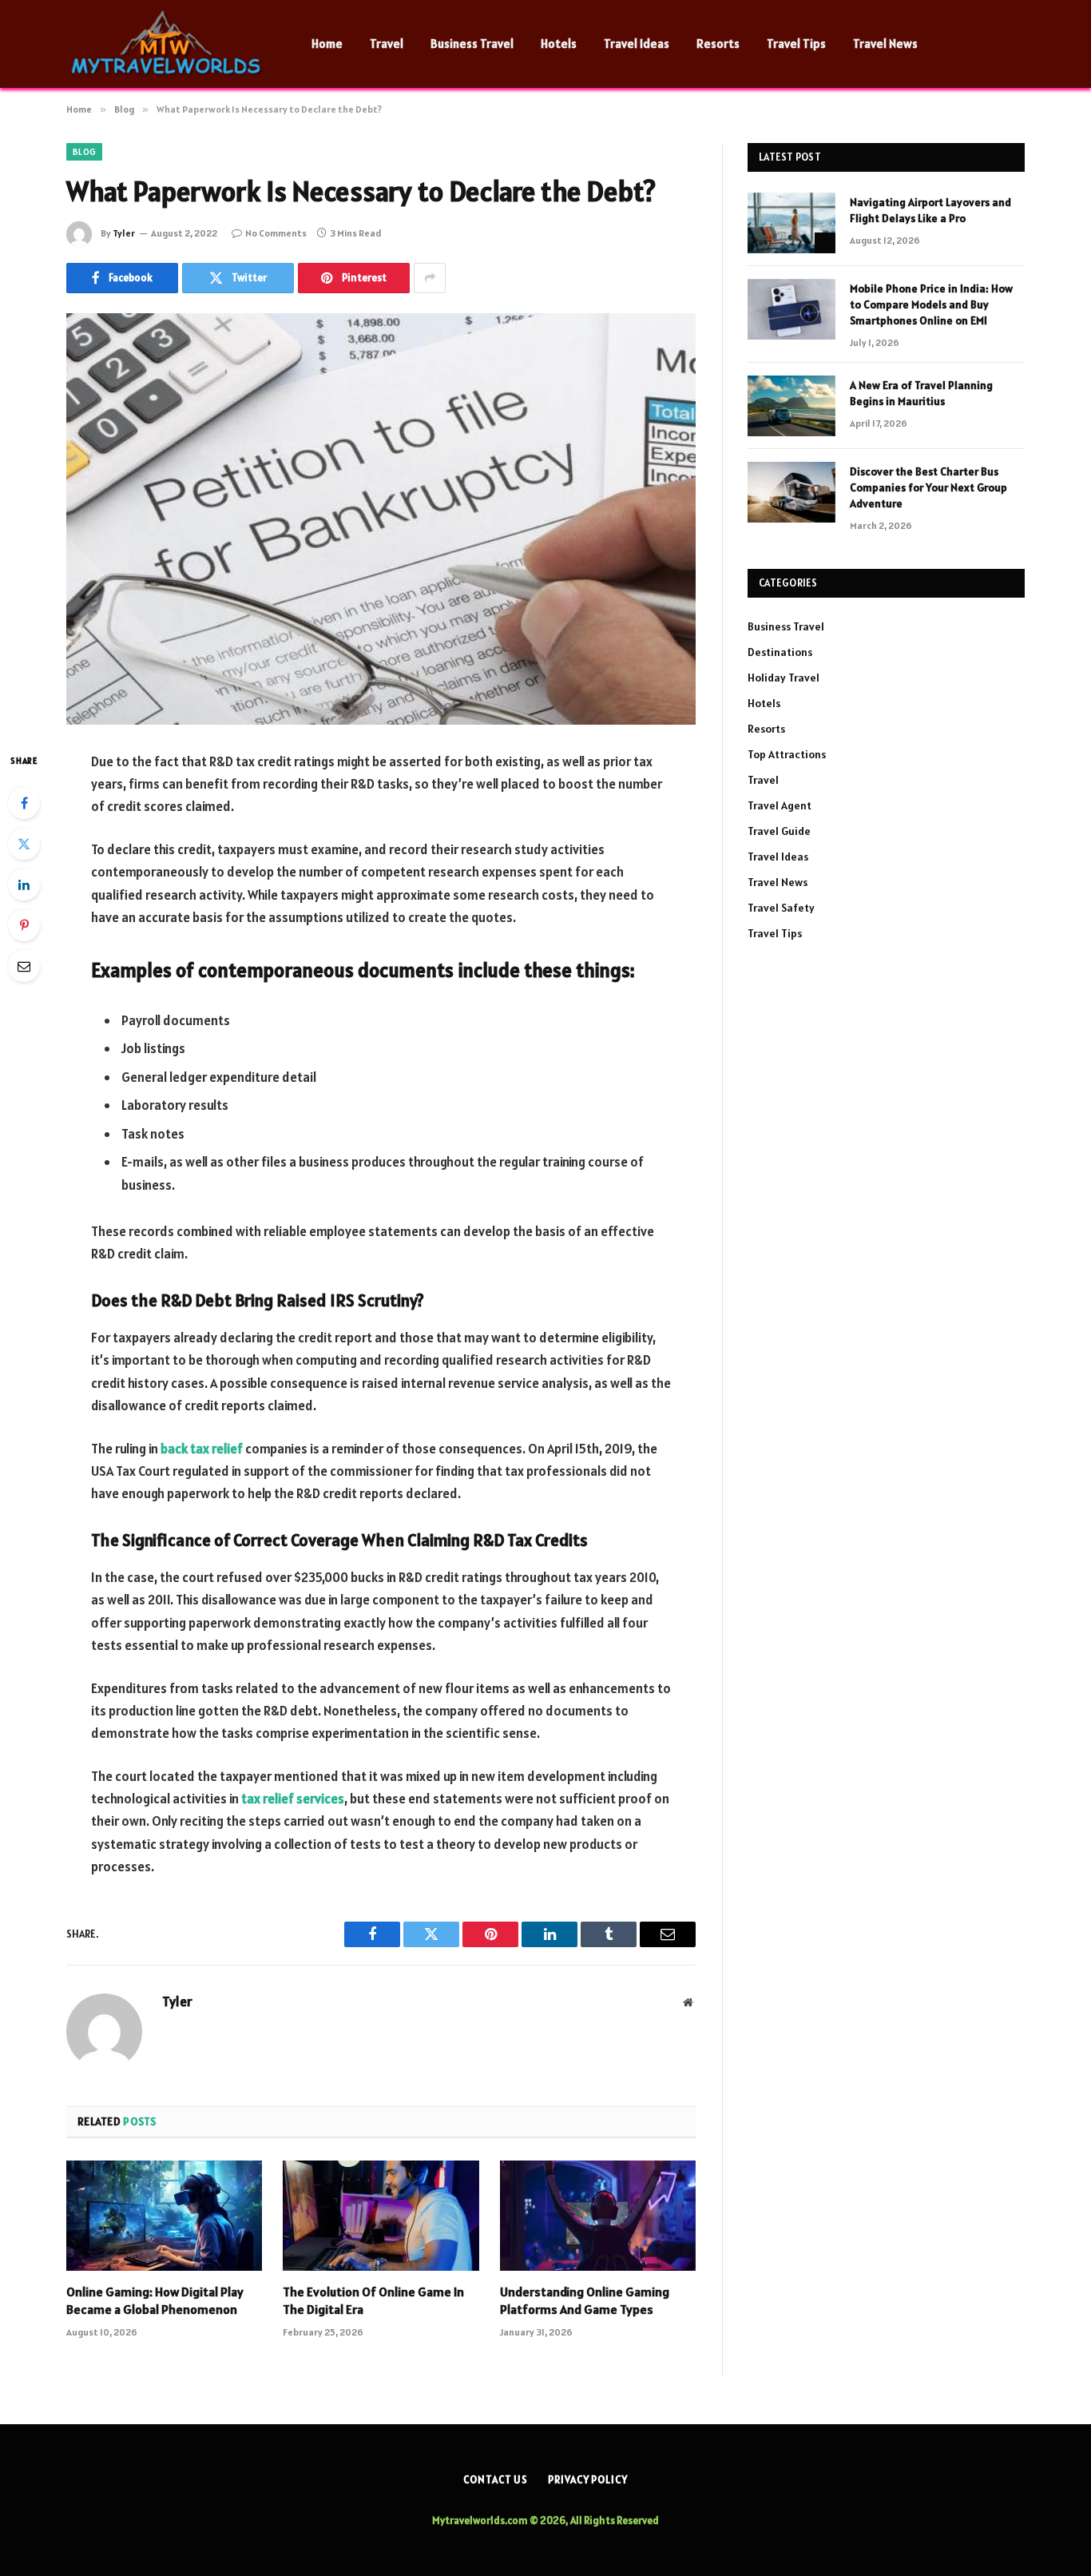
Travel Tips (796, 44)
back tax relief (202, 1449)
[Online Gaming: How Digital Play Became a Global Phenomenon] (164, 2216)
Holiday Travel (784, 678)
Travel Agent (780, 805)
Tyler (124, 233)
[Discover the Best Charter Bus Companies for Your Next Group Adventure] (791, 492)
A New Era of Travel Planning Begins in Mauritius (921, 393)
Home (327, 44)
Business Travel (472, 44)
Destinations (780, 652)
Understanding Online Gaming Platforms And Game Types (585, 2300)
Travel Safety (781, 908)
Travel (387, 44)
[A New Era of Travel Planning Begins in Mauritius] (791, 406)
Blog (84, 152)
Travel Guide (779, 831)
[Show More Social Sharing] (430, 278)
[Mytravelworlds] (168, 44)
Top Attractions (787, 754)
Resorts (718, 44)
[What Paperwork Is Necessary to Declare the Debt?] (381, 519)
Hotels (559, 44)
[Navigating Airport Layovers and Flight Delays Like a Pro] (791, 223)
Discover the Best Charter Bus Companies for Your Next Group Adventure (928, 487)
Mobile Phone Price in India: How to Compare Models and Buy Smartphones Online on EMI (931, 304)
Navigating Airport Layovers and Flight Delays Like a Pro (930, 210)
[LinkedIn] (24, 885)
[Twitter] (24, 844)
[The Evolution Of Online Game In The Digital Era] (381, 2216)
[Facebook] (24, 803)
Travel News (885, 44)
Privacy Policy (588, 2480)
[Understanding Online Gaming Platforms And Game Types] (598, 2216)
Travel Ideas (637, 44)
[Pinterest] (24, 925)
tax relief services (293, 1799)
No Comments (276, 233)
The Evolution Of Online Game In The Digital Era (373, 2300)
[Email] (24, 966)
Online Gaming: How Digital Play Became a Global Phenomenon (155, 2300)
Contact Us (496, 2480)
